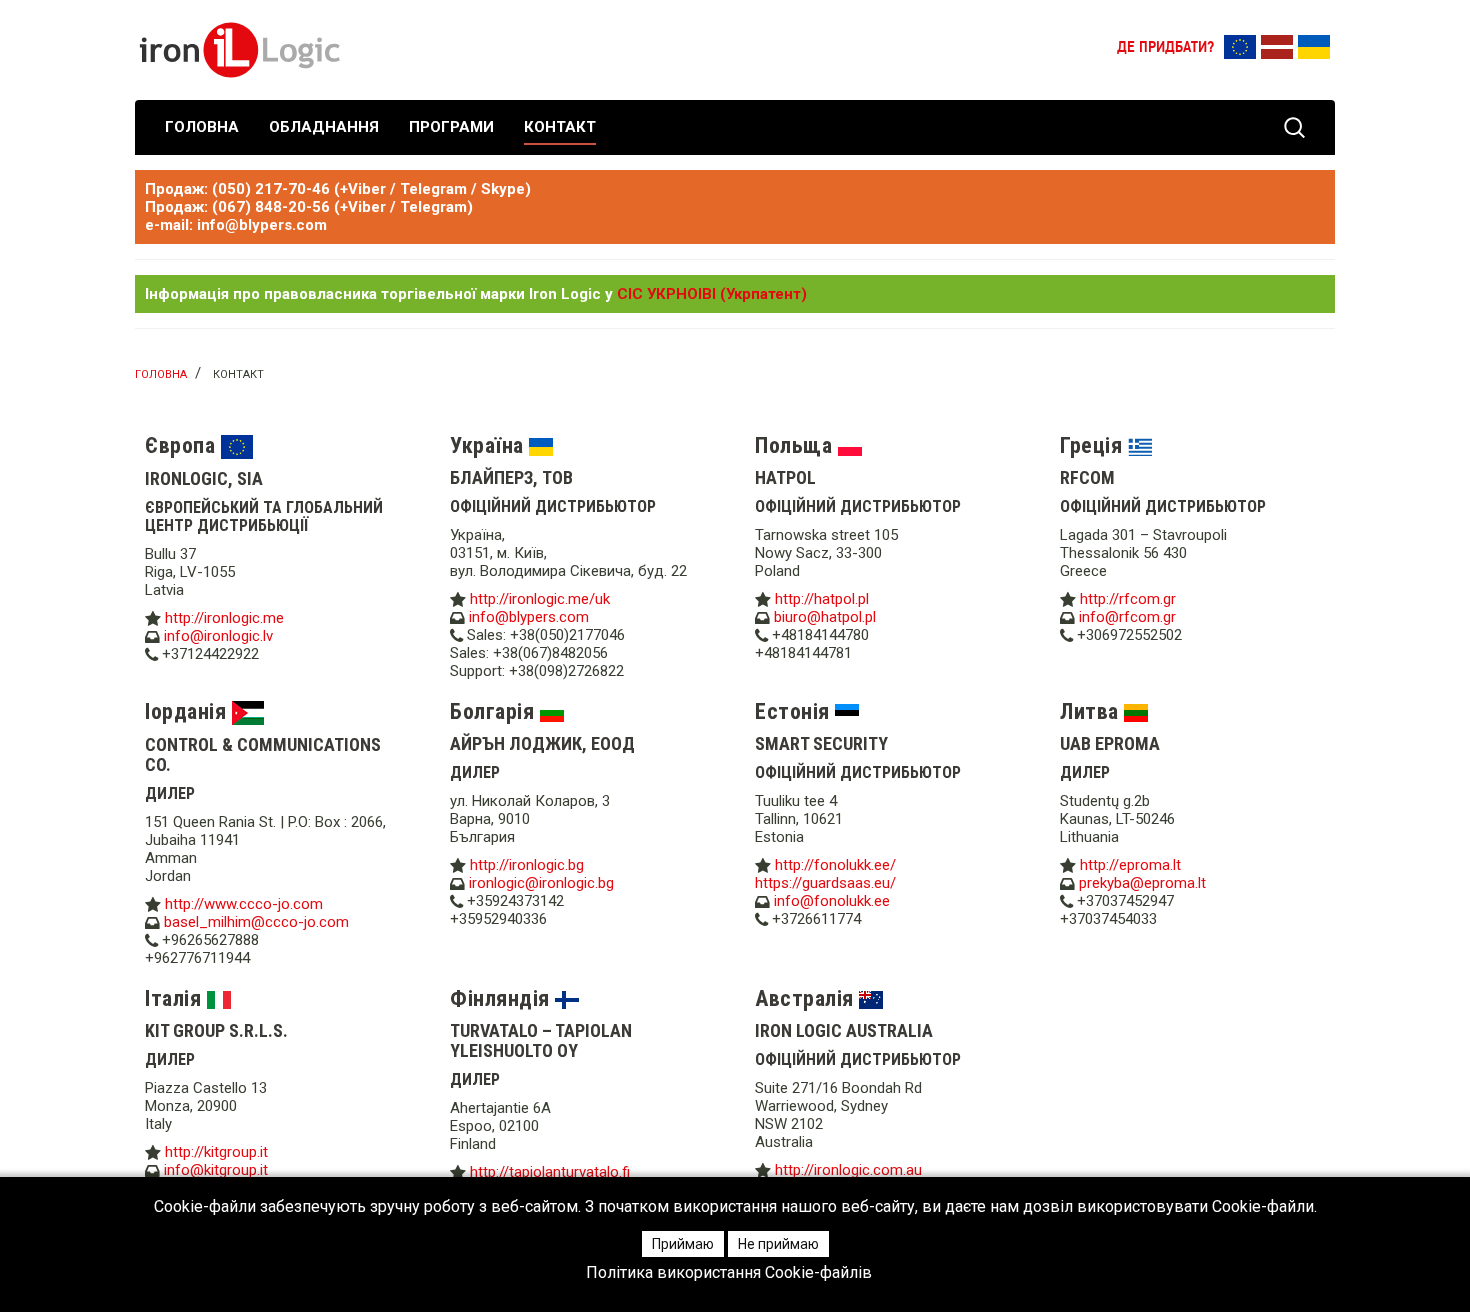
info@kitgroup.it (216, 1170)
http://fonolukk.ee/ (835, 865)
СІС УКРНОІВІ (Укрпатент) (712, 294)
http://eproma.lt (1130, 865)
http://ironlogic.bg (527, 865)
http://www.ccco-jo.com (244, 904)
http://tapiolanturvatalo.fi (550, 1172)
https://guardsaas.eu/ (825, 883)
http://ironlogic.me (224, 618)
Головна (202, 127)
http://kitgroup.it (216, 1152)
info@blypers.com (529, 617)
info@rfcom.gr (1127, 617)
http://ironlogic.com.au (848, 1170)
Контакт (560, 127)
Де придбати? (1165, 48)
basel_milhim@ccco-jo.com (256, 922)
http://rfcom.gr (1128, 599)
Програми (451, 127)
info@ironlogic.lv (218, 636)
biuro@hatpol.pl (825, 617)
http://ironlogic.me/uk (540, 599)
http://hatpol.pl (822, 599)
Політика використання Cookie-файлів (729, 1273)
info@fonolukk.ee (832, 901)
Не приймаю (778, 1244)
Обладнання (324, 127)
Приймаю (683, 1244)
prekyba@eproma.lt (1142, 883)
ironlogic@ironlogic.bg (541, 883)
